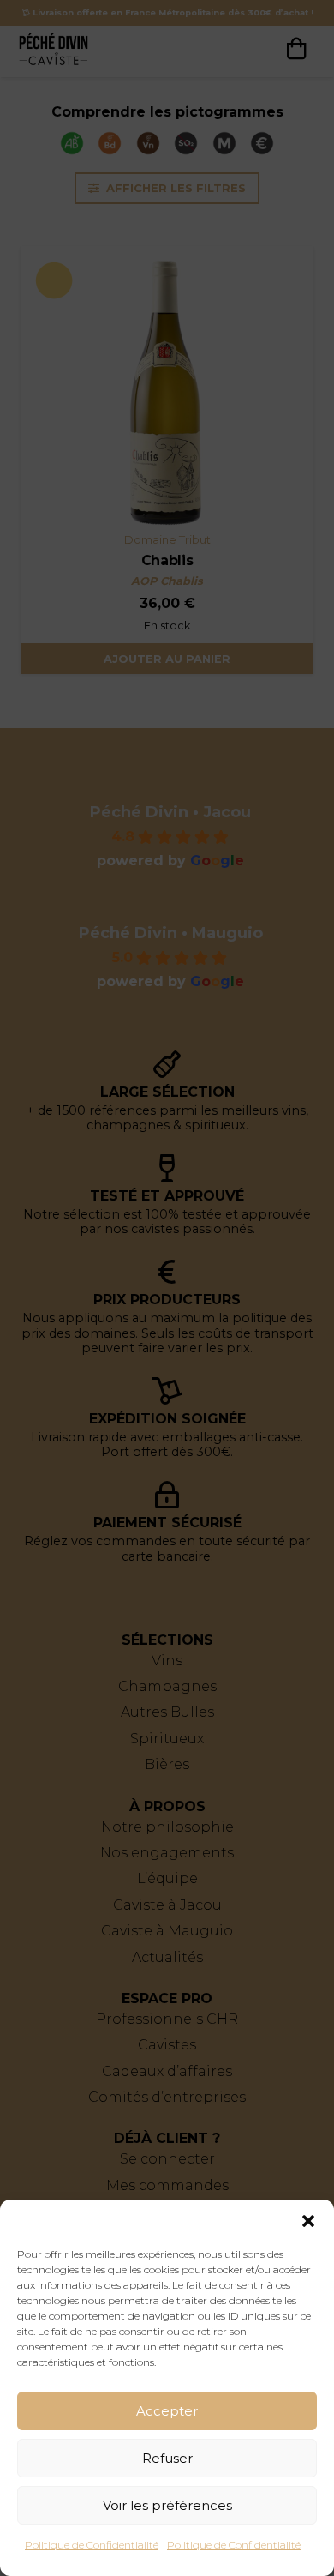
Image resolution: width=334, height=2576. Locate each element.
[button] (308, 2221)
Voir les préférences (167, 2505)
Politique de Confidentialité (92, 2545)
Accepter (167, 2411)
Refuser (167, 2458)
